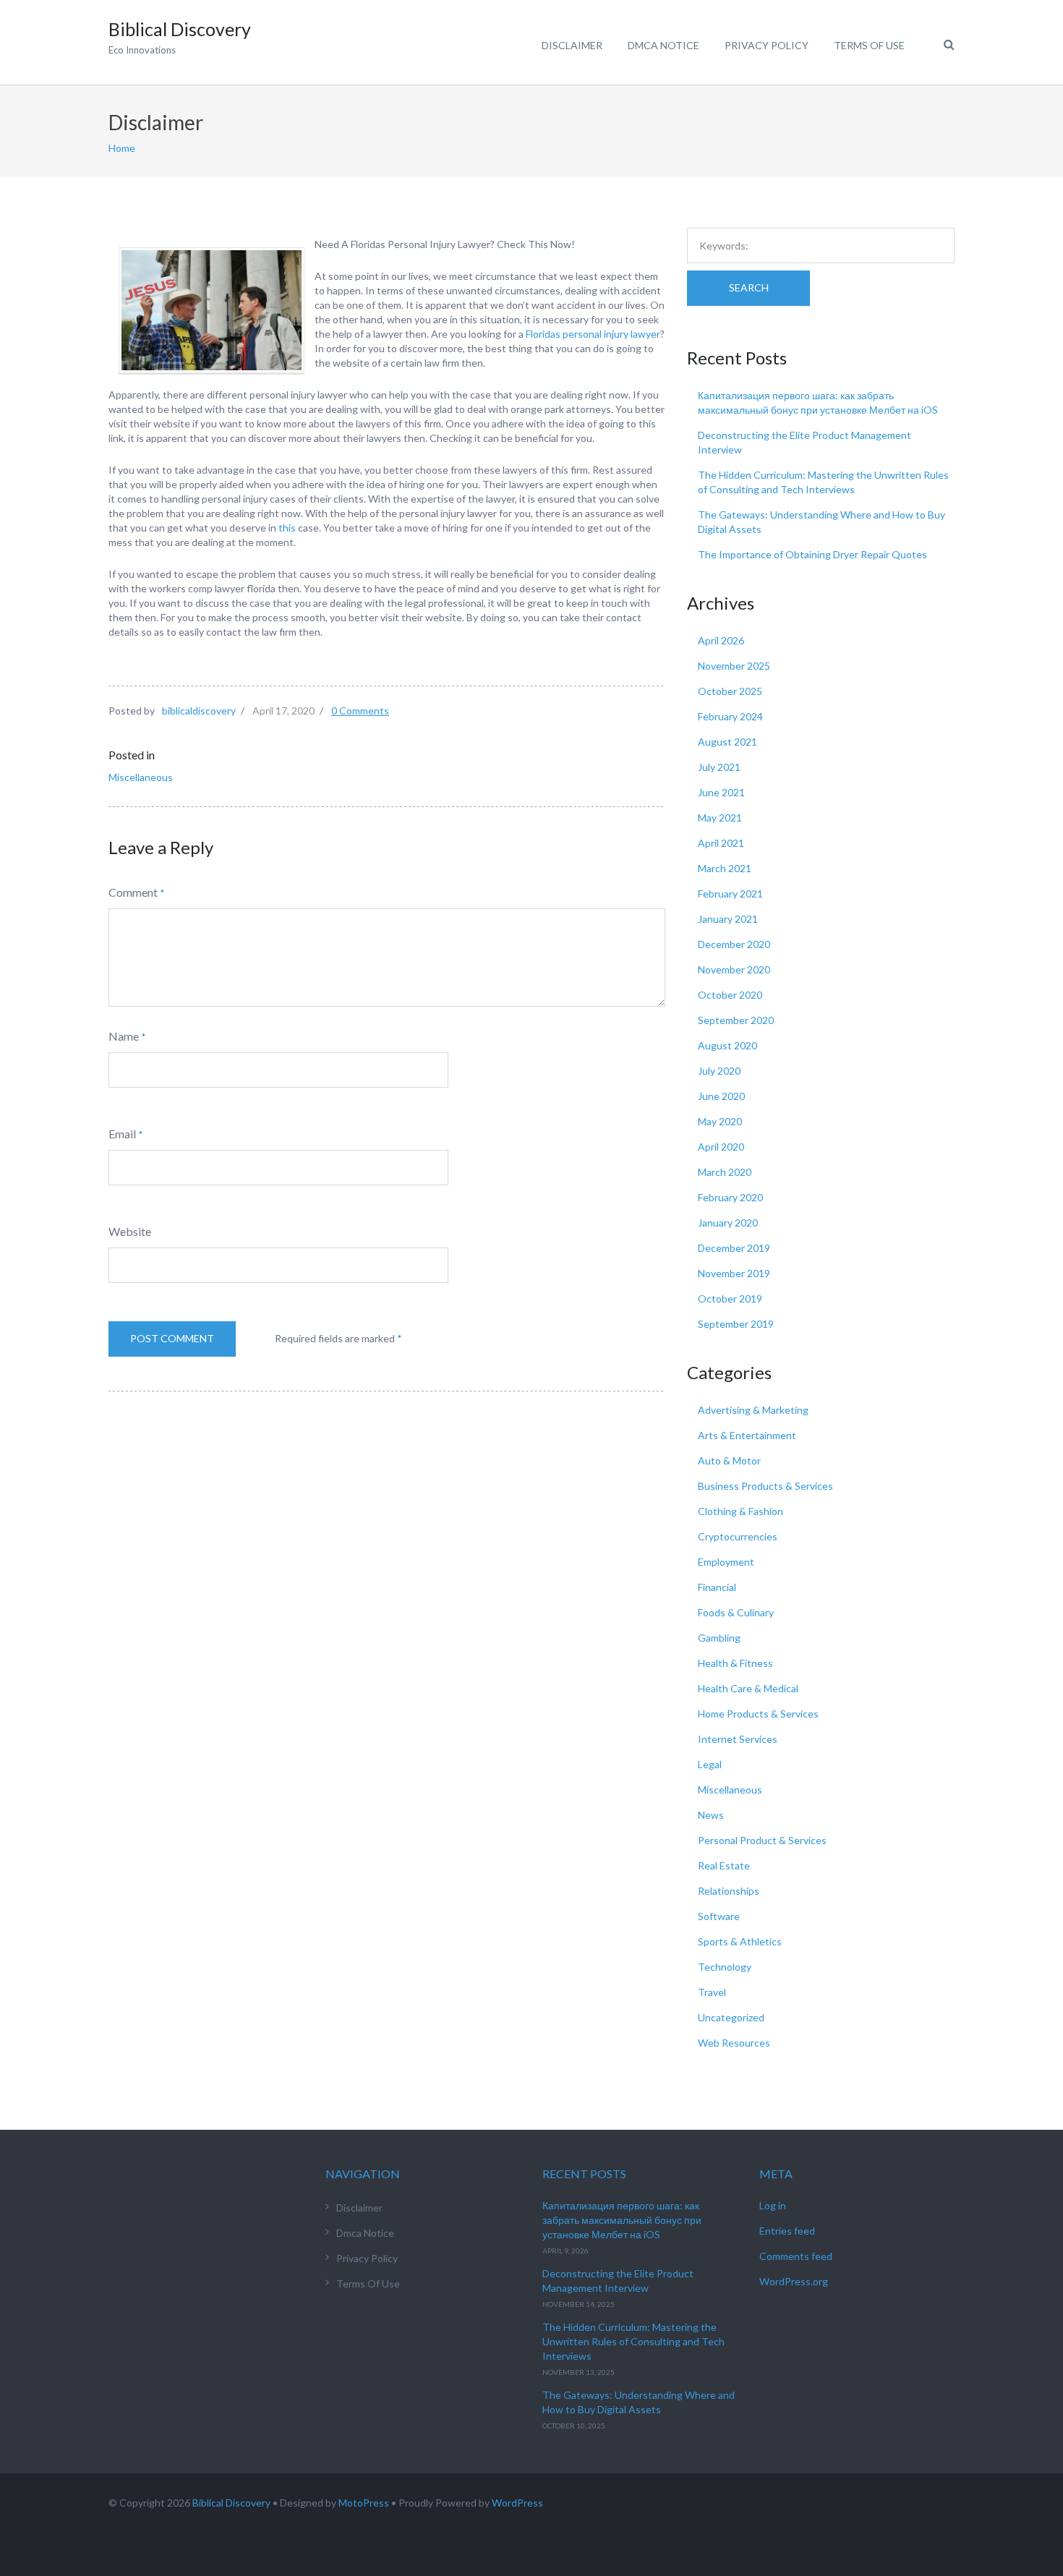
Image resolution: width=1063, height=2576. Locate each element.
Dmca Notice (663, 45)
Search (749, 287)
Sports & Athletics (740, 1941)
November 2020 (734, 969)
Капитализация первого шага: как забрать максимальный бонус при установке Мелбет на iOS (622, 2220)
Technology (725, 1967)
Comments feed (796, 2256)
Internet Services (738, 1739)
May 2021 (720, 818)
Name (124, 1036)
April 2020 (721, 1147)
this (286, 528)
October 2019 (730, 1298)
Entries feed (787, 2231)
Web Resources (734, 2043)
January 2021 (728, 919)
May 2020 (720, 1121)
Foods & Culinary (736, 1612)
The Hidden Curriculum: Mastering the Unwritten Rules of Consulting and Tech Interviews (633, 2341)
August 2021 (727, 742)
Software (719, 1916)
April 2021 (721, 843)
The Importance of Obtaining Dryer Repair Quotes (812, 554)
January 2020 (728, 1223)
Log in (773, 2205)
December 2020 (734, 944)
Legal (710, 1764)
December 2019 (734, 1248)
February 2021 (730, 894)
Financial (717, 1587)
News (711, 1815)
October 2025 (730, 691)
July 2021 (719, 767)
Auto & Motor (729, 1460)
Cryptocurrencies (738, 1536)
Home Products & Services (758, 1714)
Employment (726, 1562)
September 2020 (736, 1020)
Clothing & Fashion (740, 1511)
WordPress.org (794, 2281)
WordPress (517, 2503)
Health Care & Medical (748, 1688)
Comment (133, 892)
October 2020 (730, 995)
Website (130, 1231)
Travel (712, 1992)
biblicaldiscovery (199, 711)
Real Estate (724, 1865)
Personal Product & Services (762, 1840)
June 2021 (721, 792)
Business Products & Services (765, 1486)
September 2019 (736, 1324)
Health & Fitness (735, 1663)
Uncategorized (731, 2017)
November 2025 (734, 666)
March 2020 (725, 1172)
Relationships (729, 1891)
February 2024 (730, 716)
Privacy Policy (767, 45)
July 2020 (719, 1071)
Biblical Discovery (231, 2503)
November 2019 (734, 1273)
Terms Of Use (869, 45)
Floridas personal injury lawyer (593, 334)
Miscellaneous (141, 777)
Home (122, 148)
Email (122, 1134)
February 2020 (730, 1197)
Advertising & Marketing (753, 1410)
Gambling (719, 1638)
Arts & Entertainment (747, 1435)
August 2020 (727, 1045)
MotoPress (364, 2503)
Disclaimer (572, 45)
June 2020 (721, 1096)
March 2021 (725, 868)
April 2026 (721, 640)
